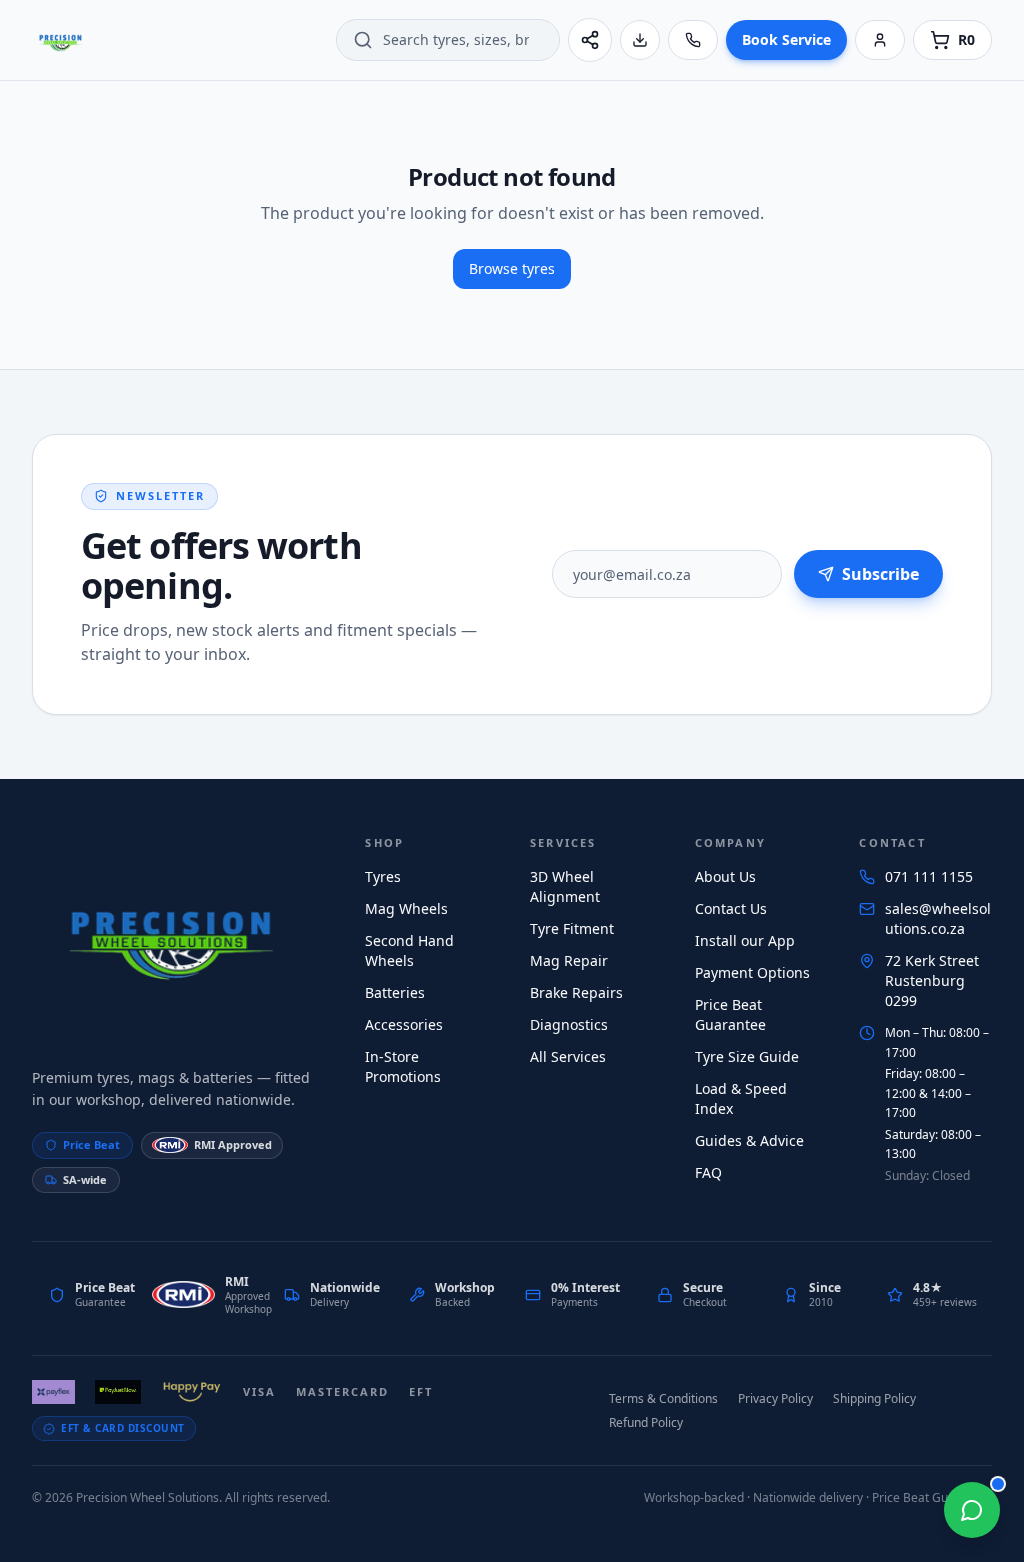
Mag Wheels (406, 908)
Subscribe (880, 574)
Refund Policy (646, 1422)
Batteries (395, 992)
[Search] (363, 40)
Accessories (404, 1024)
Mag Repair (569, 960)
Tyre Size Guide (747, 1056)
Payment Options (752, 972)
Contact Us (731, 908)
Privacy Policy (775, 1398)
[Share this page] (590, 40)
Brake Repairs (576, 992)
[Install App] (640, 40)
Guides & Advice (749, 1140)
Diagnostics (569, 1024)
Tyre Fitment (572, 928)
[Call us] (693, 40)
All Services (568, 1056)
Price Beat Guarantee (730, 1014)
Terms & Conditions (663, 1398)
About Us (725, 876)
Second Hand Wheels (409, 950)
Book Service (786, 39)
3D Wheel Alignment (565, 886)
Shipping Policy (874, 1398)
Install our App (745, 940)
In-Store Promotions (403, 1066)
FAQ (708, 1172)
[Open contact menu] (972, 1510)
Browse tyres (512, 268)
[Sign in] (880, 40)
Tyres (383, 876)
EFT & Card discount (123, 1428)
